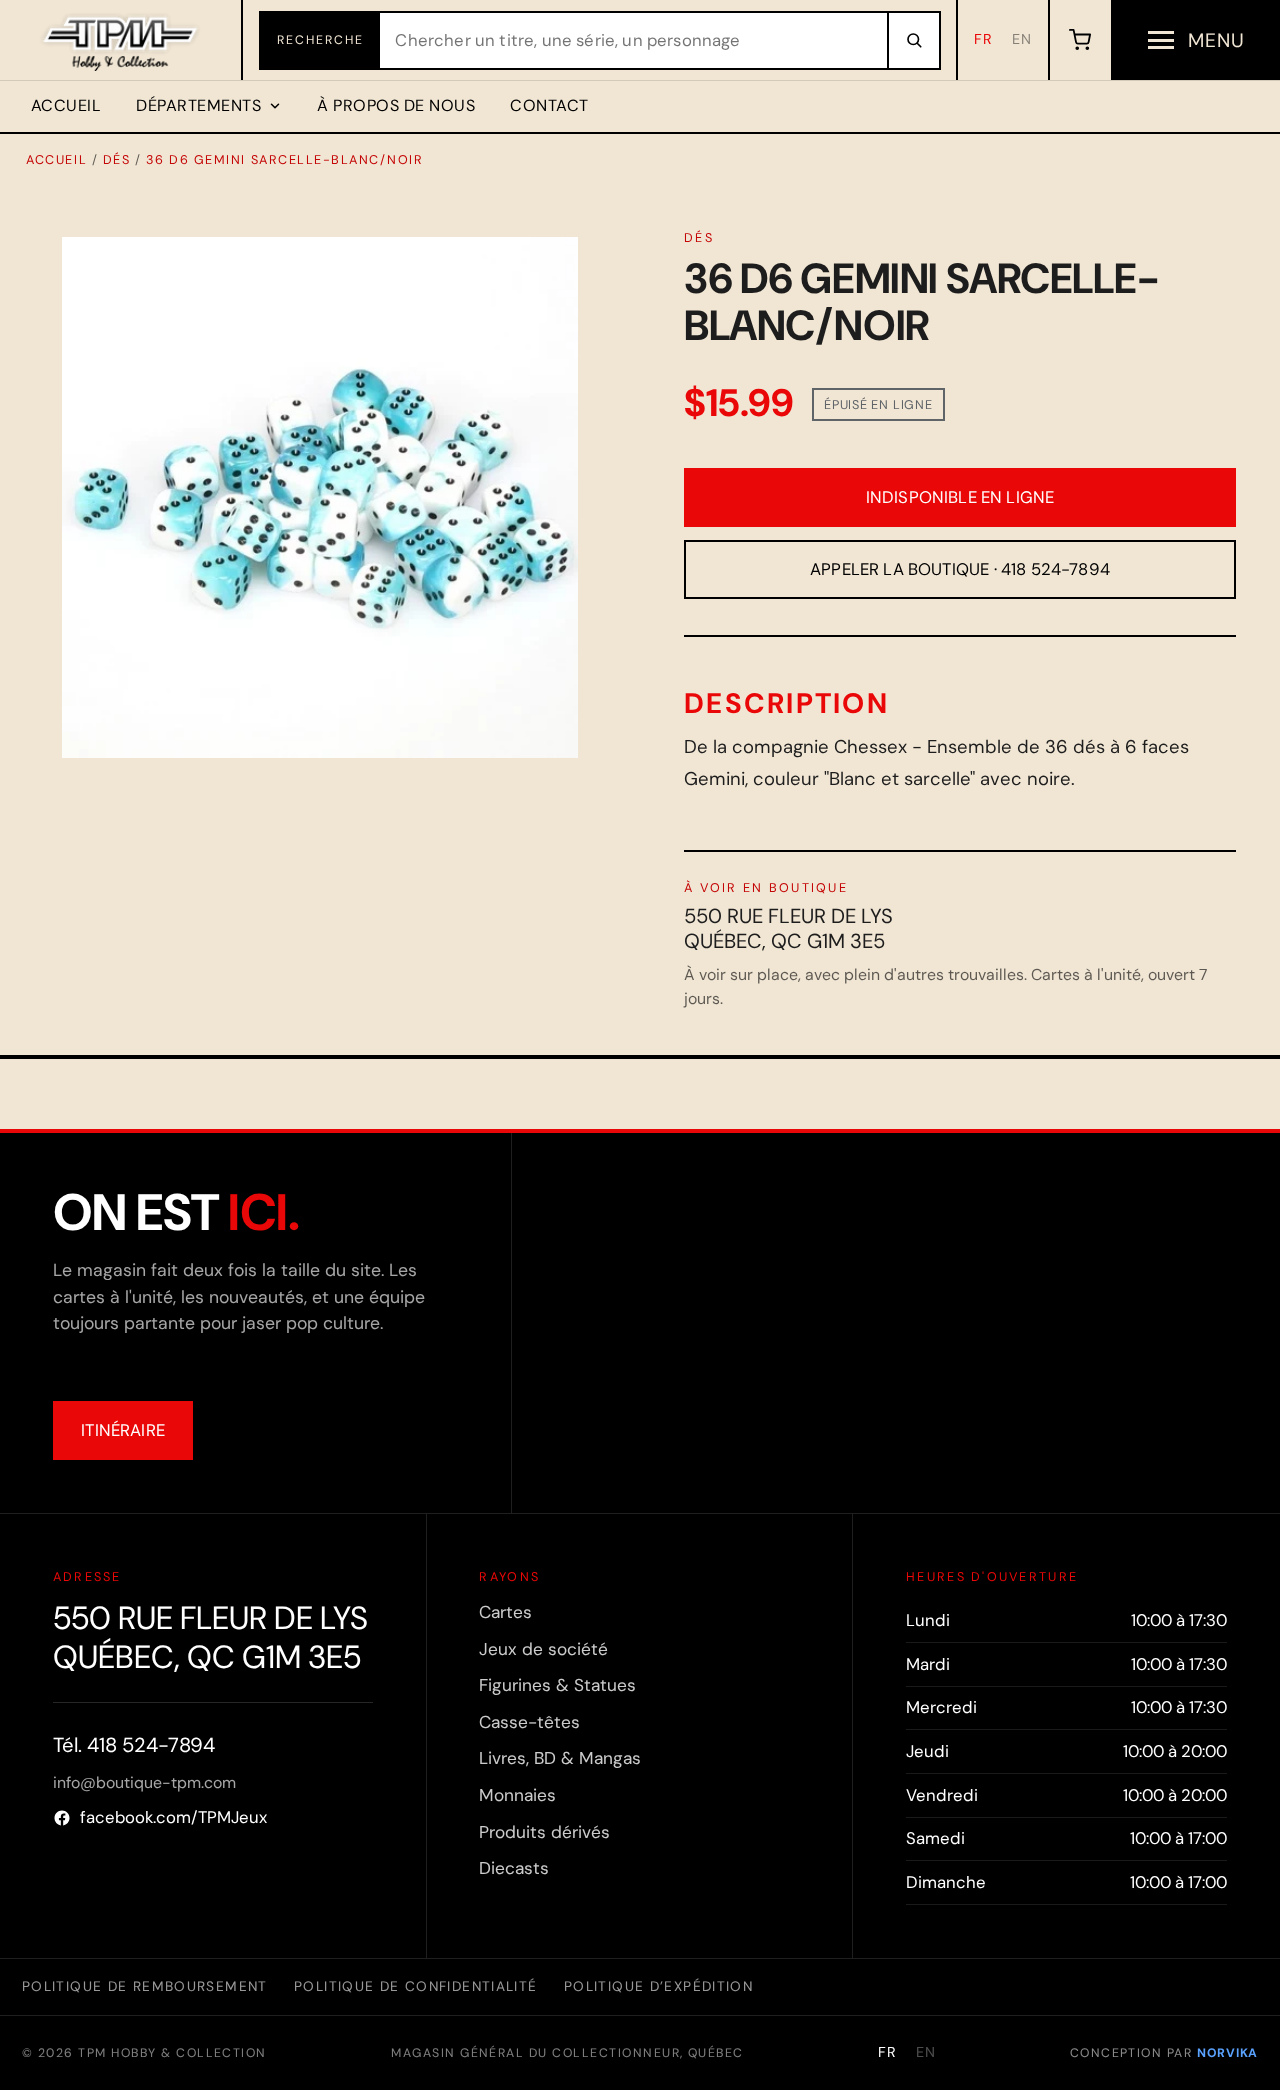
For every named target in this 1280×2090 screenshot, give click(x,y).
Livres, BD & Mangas (560, 1758)
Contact (549, 105)
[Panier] (1079, 40)
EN (1022, 39)
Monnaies (517, 1795)
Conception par (1164, 2053)
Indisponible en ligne (960, 497)
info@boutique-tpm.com (144, 1782)
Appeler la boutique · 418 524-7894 (960, 569)
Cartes (505, 1612)
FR (983, 39)
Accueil (66, 105)
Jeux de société (543, 1649)
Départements (198, 105)
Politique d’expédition (658, 1986)
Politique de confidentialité (415, 1986)
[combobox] (633, 40)
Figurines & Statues (557, 1685)
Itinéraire (123, 1430)
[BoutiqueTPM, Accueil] (121, 40)
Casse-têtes (529, 1722)
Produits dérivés (544, 1832)
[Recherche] (913, 40)
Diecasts (514, 1868)
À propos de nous (396, 105)
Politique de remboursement (145, 1986)
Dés (117, 159)
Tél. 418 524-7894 (134, 1745)
